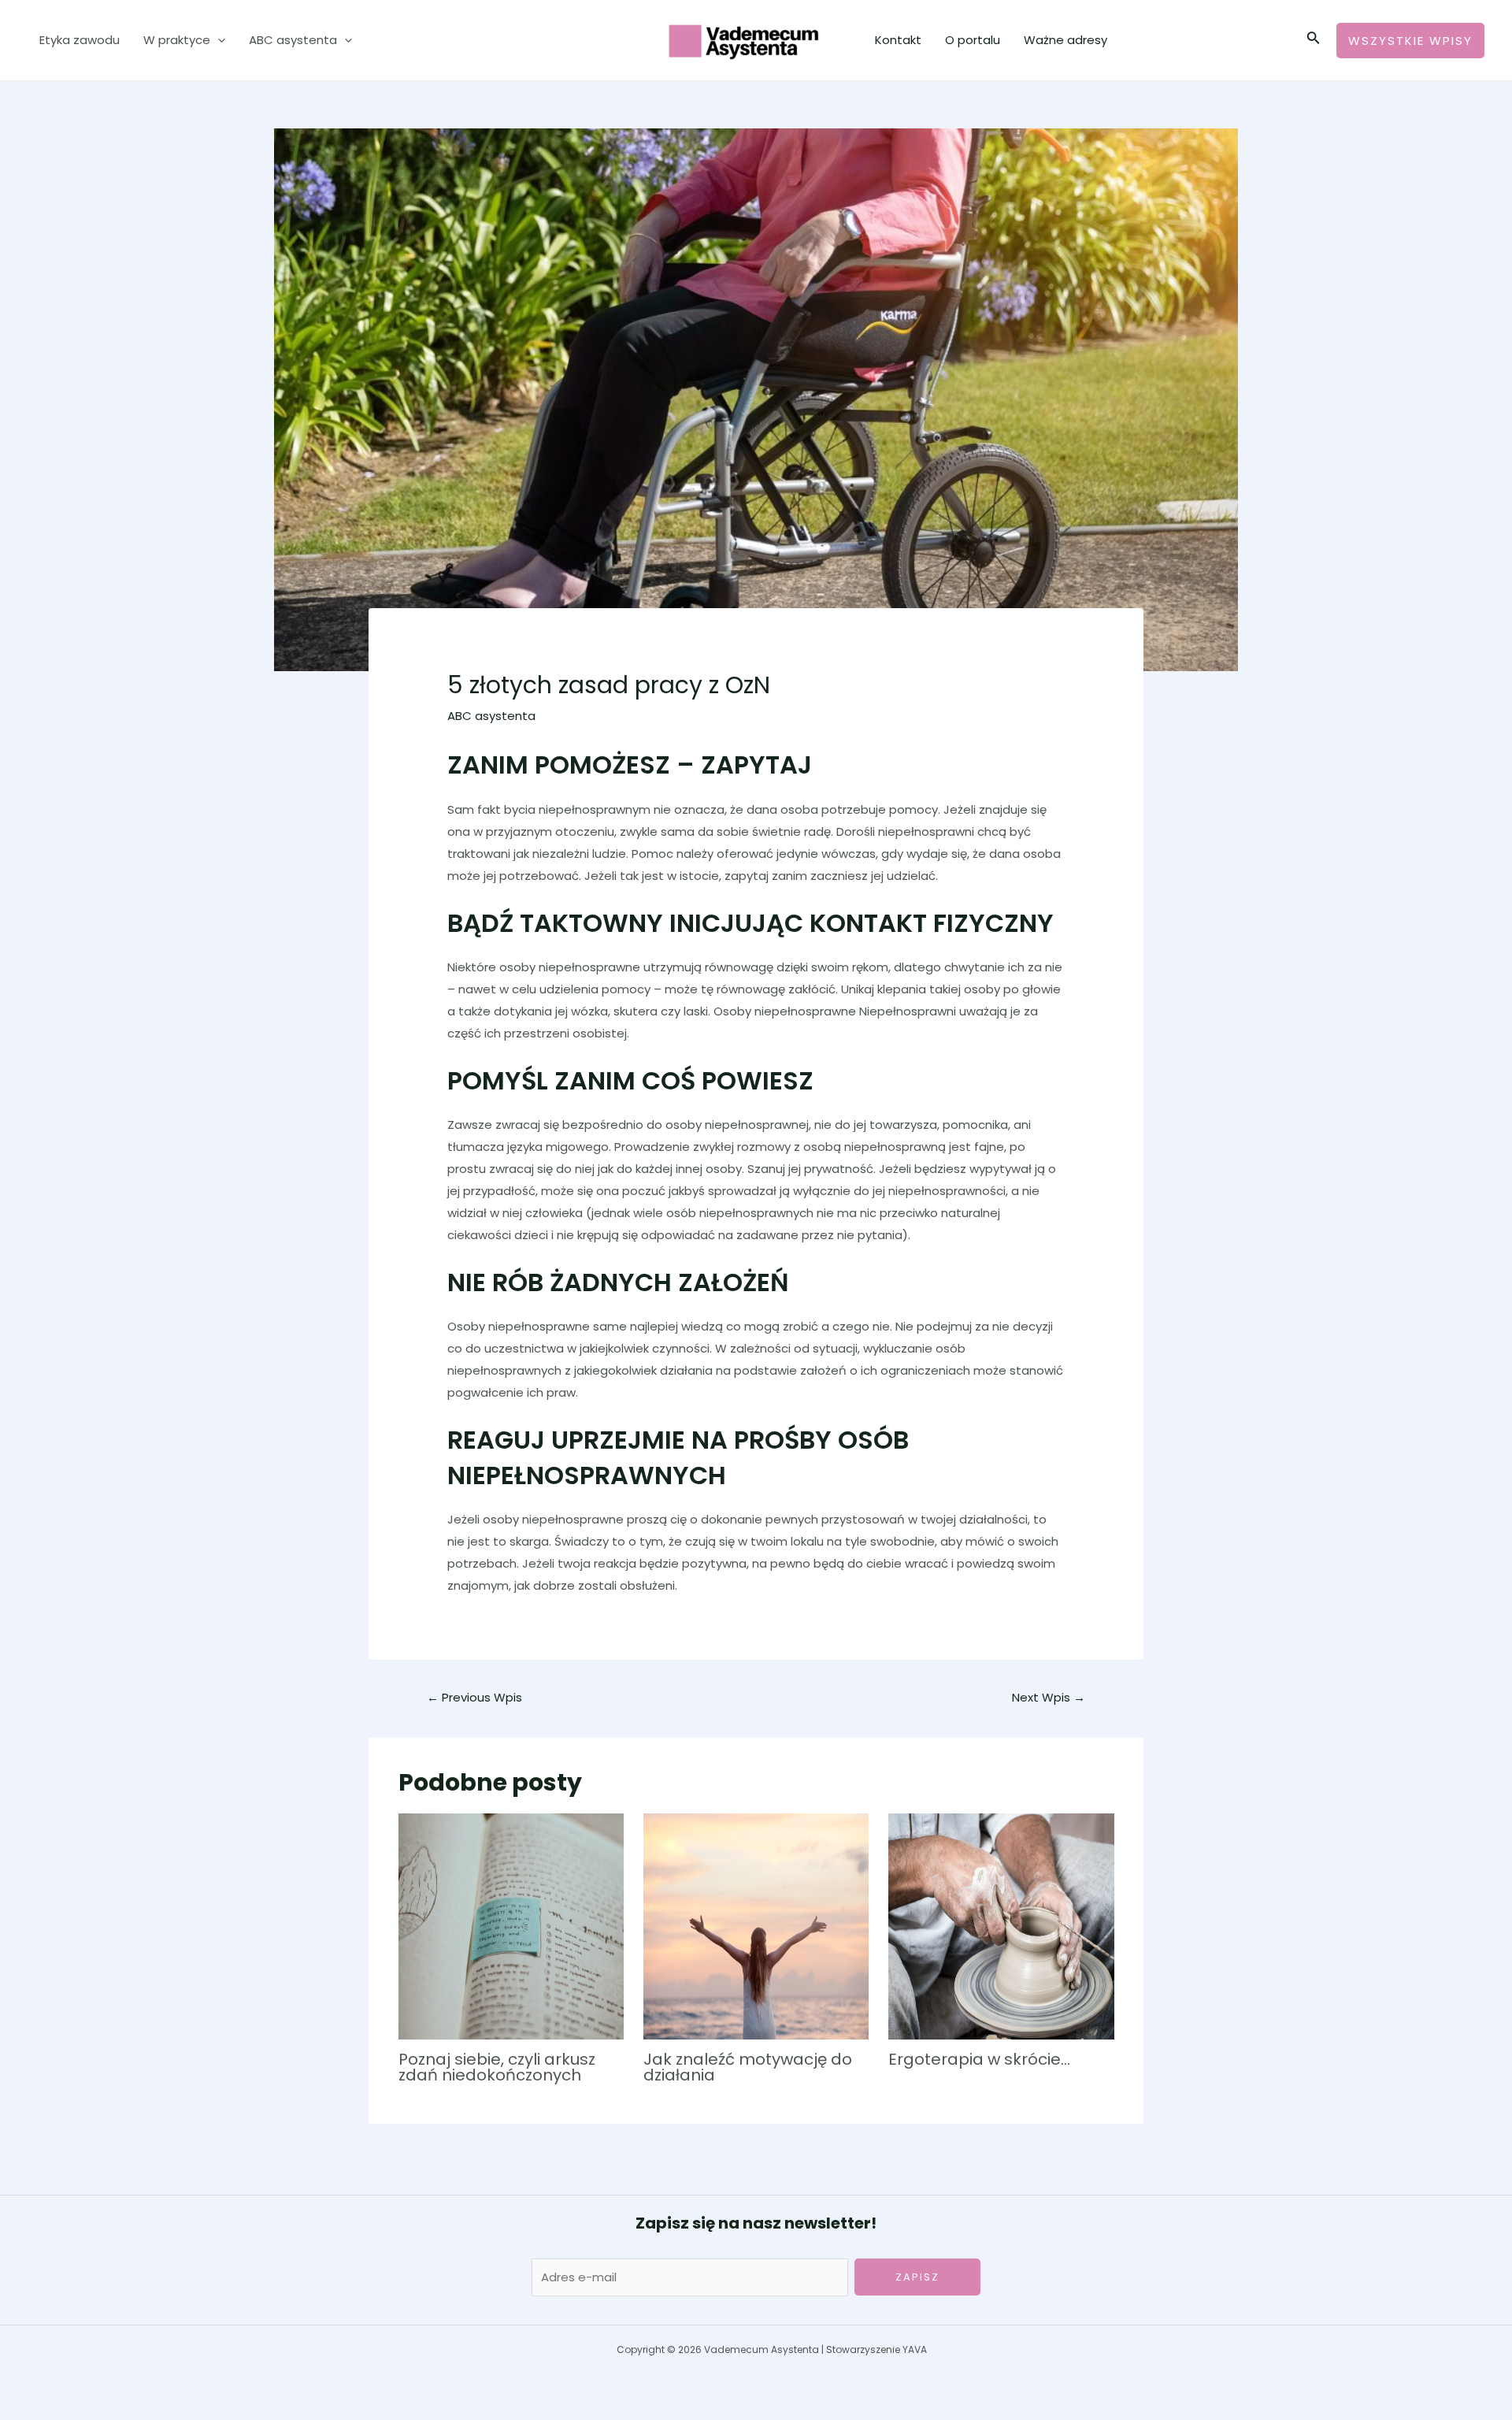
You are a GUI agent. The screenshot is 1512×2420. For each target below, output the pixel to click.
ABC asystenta (293, 40)
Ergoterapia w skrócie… (979, 2059)
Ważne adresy (1065, 40)
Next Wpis (1049, 1697)
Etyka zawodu (80, 40)
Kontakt (898, 40)
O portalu (973, 40)
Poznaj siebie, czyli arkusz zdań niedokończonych (497, 2067)
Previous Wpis (474, 1697)
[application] (218, 40)
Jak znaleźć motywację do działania (748, 2067)
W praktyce (177, 40)
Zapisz (917, 2277)
